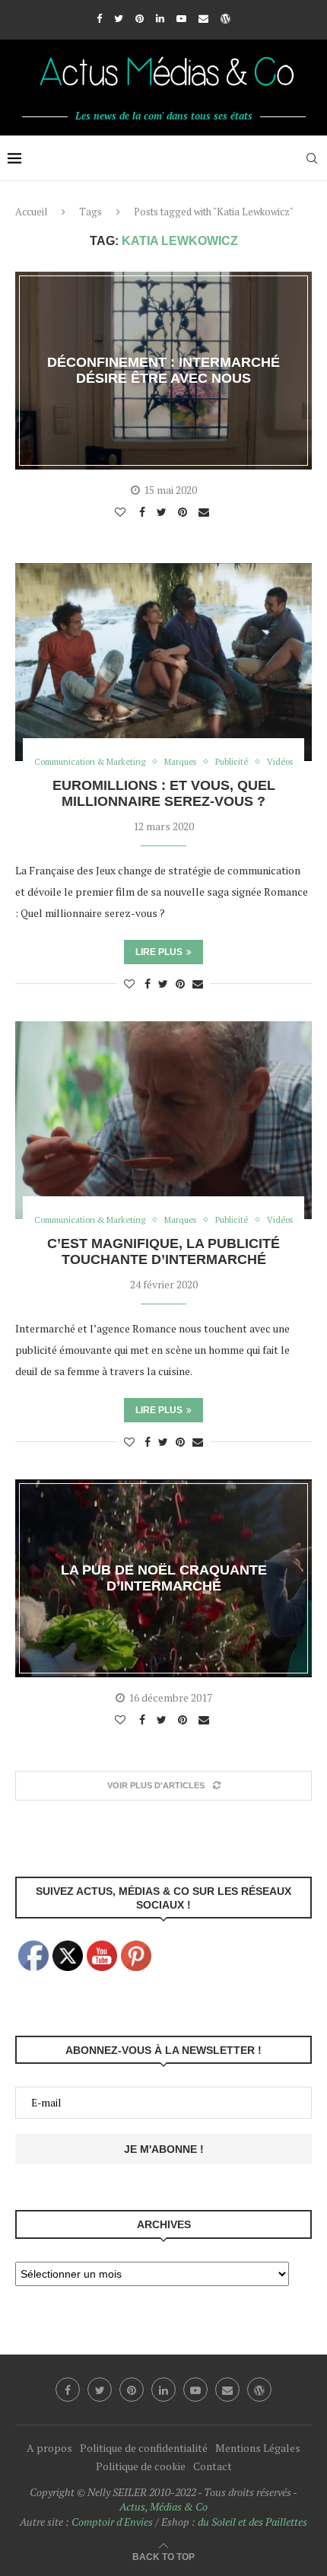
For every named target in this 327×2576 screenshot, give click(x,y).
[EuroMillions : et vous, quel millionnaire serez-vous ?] (163, 662)
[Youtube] (181, 18)
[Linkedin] (160, 18)
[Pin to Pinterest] (184, 512)
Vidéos (280, 762)
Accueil (31, 212)
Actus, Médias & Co (163, 2506)
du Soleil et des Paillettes (252, 2522)
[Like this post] (122, 512)
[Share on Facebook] (144, 512)
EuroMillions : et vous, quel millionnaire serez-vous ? (164, 793)
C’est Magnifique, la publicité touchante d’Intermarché (163, 1251)
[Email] (203, 18)
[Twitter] (119, 18)
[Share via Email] (206, 512)
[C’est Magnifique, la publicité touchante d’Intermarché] (163, 1120)
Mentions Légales (258, 2448)
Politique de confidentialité (144, 2448)
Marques (180, 762)
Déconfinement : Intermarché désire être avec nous (163, 370)
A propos (49, 2448)
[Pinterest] (140, 18)
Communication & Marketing (90, 762)
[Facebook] (99, 18)
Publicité (232, 762)
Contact (213, 2466)
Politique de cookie (141, 2466)
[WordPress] (225, 18)
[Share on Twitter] (163, 512)
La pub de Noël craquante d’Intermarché (164, 1578)
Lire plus (159, 952)
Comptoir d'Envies (112, 2522)
